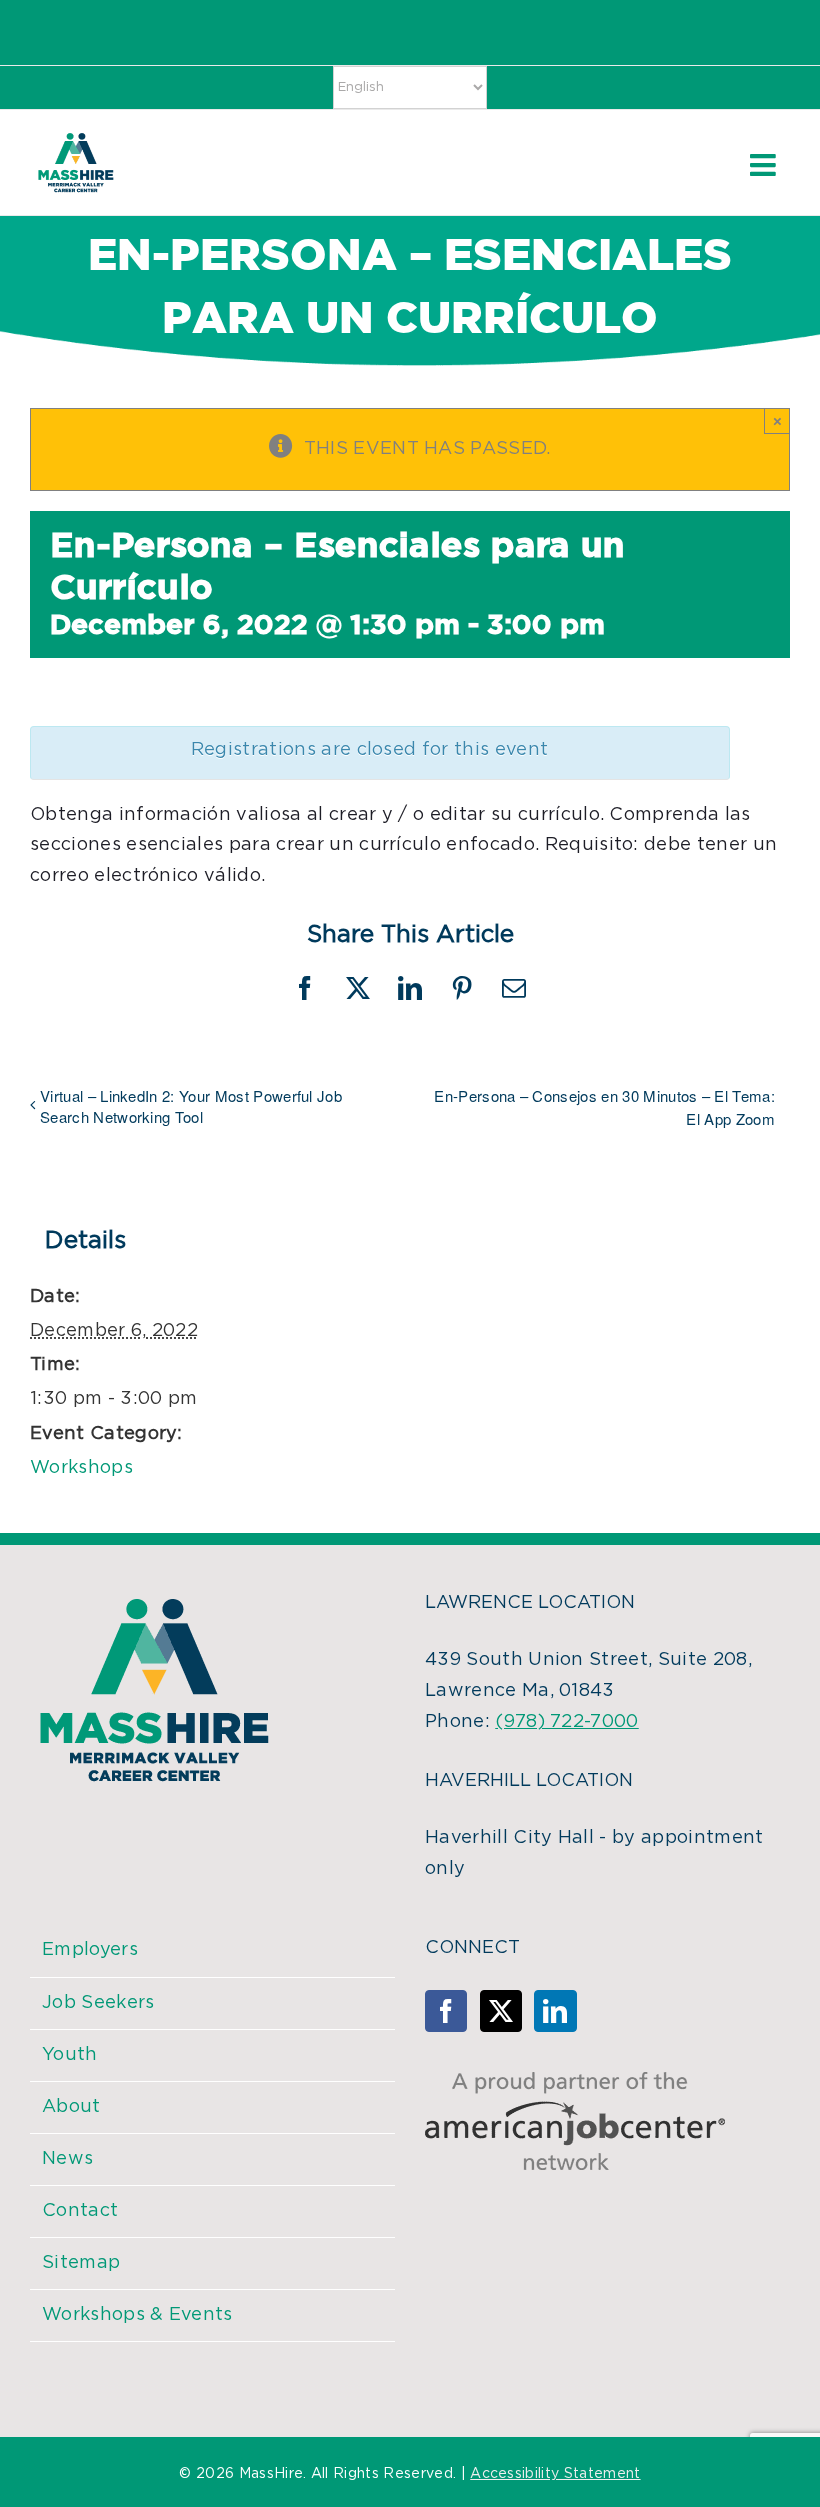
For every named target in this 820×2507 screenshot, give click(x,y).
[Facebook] (446, 2011)
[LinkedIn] (555, 2011)
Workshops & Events (137, 2315)
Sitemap (81, 2263)
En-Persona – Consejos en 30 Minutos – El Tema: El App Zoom (604, 1107)
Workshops (81, 1468)
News (67, 2159)
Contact (80, 2211)
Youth (70, 2055)
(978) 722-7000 (566, 1722)
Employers (90, 1950)
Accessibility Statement (555, 2474)
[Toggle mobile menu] (765, 165)
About (71, 2107)
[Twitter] (501, 2011)
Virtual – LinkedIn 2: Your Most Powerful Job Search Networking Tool (191, 1106)
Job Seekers (98, 2003)
